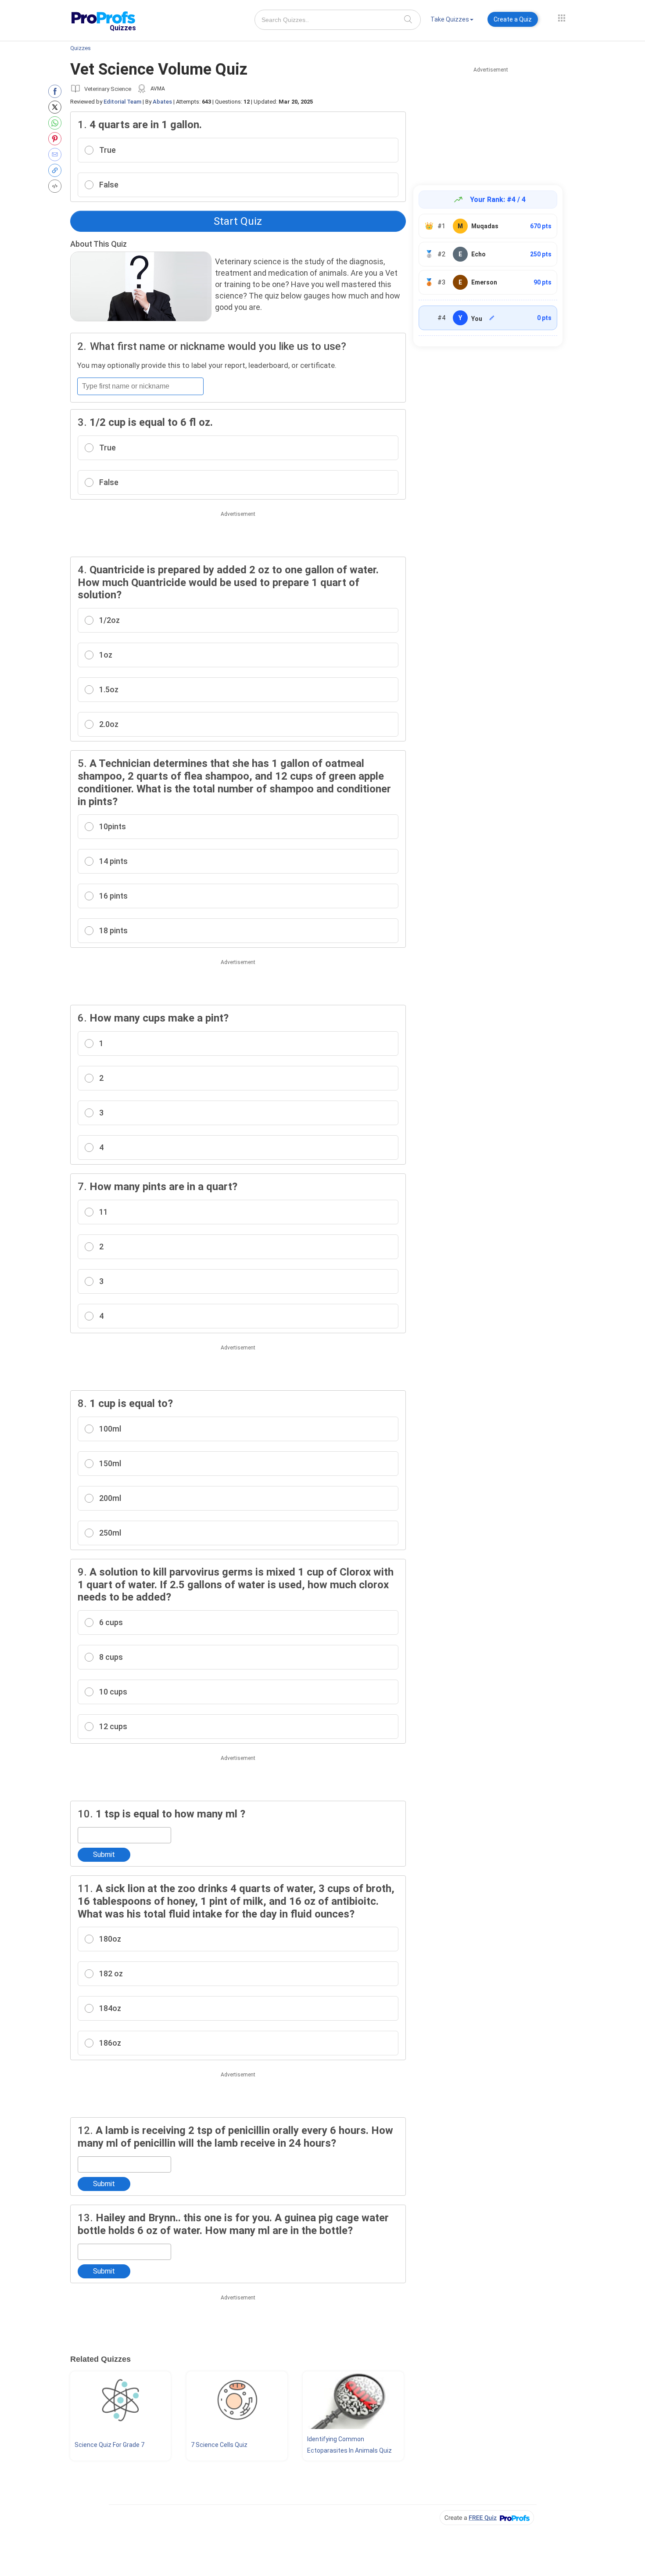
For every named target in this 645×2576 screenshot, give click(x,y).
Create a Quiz (513, 19)
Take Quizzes (450, 19)
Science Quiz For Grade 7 (109, 2445)
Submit (104, 1855)
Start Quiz (238, 221)
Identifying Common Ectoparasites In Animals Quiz (349, 2445)
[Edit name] (492, 318)
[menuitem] (452, 21)
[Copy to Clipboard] (57, 170)
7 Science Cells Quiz (219, 2445)
